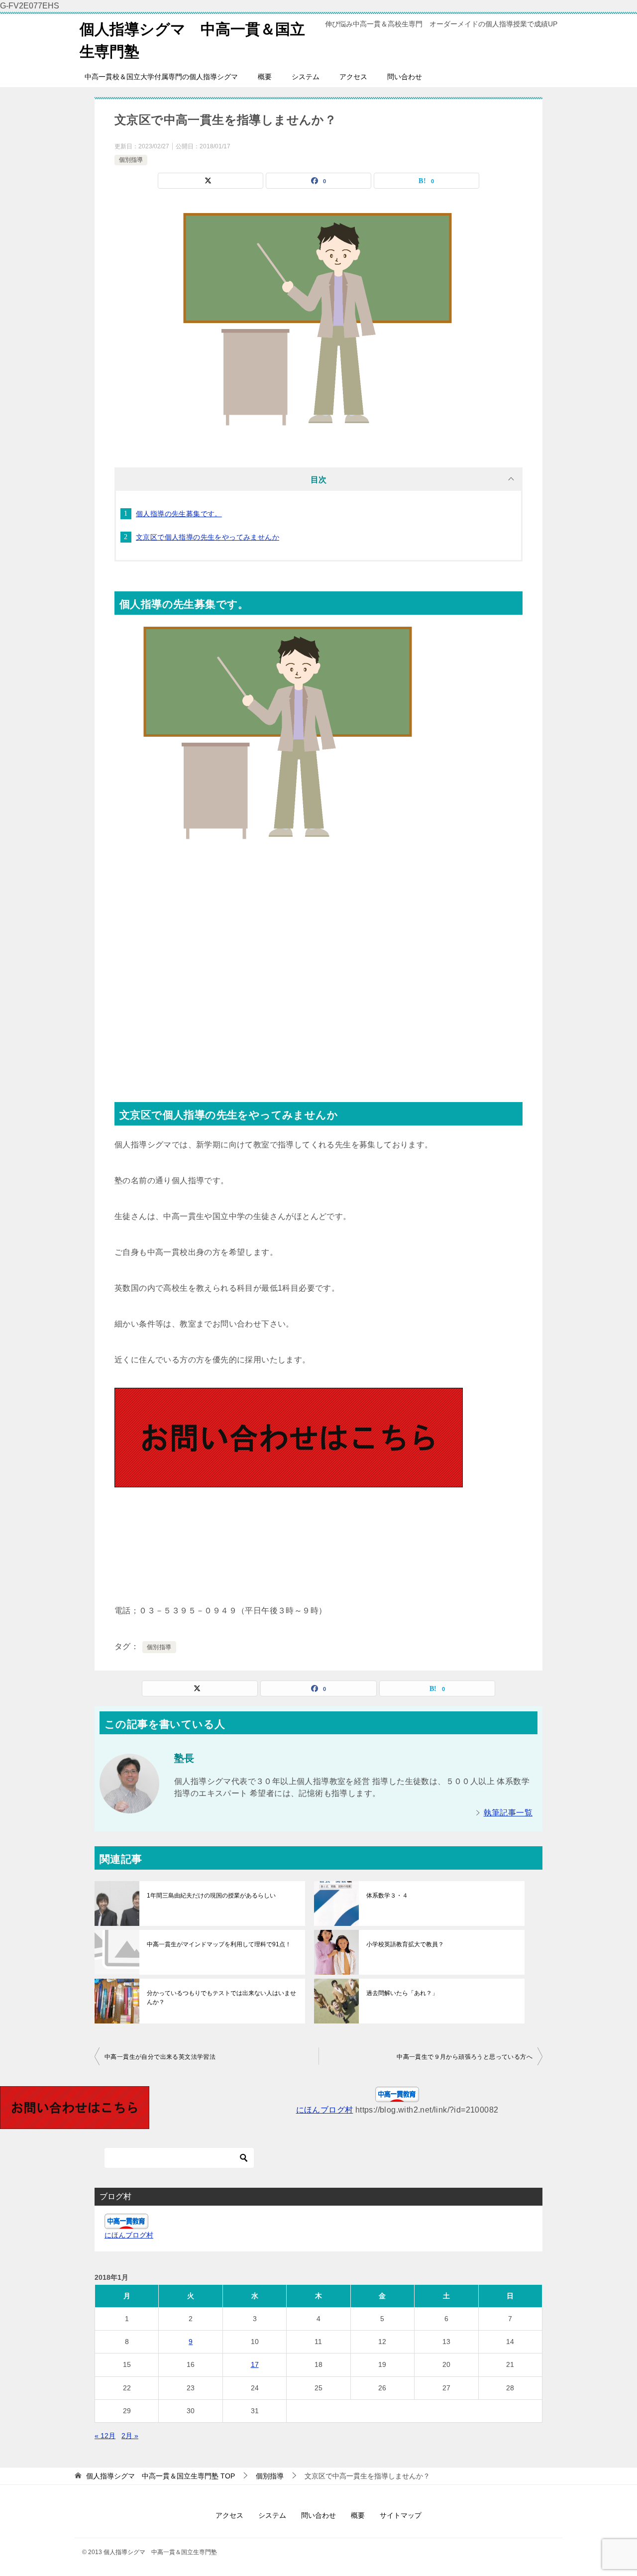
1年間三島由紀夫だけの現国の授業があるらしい (211, 1896)
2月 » (130, 2436)
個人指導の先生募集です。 (179, 514)
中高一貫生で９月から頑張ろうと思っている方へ (465, 2057)
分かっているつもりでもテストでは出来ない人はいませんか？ (221, 1998)
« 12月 (105, 2436)
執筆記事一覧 (508, 1813)
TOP (160, 2476)
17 (255, 2364)
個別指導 (131, 160)
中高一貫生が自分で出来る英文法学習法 (160, 2057)
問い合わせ (405, 77)
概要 (265, 77)
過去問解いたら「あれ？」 (402, 1993)
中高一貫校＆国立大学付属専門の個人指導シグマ (161, 77)
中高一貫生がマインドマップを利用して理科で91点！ (219, 1944)
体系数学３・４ (387, 1896)
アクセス (353, 77)
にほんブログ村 (325, 2110)
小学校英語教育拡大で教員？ (405, 1944)
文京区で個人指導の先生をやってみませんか (208, 537)
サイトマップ (401, 2515)
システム (306, 77)
